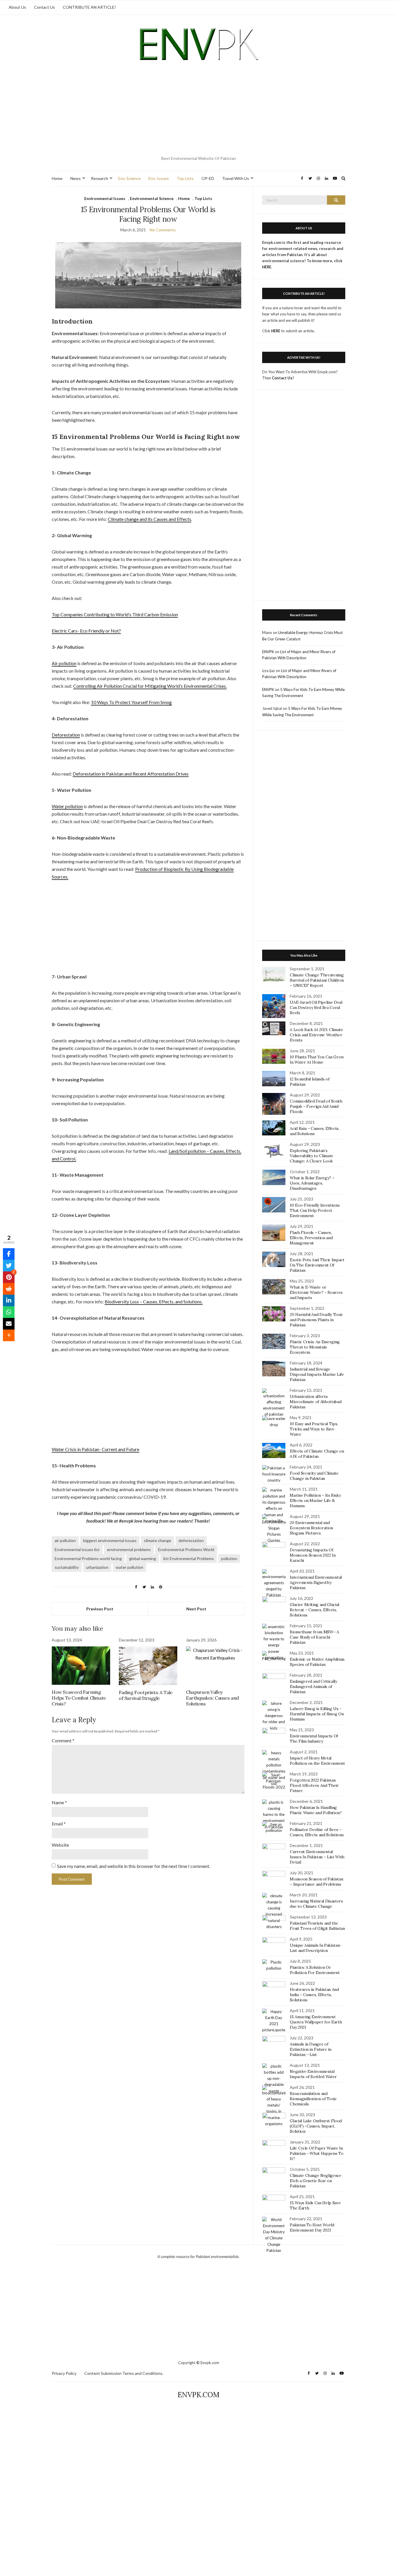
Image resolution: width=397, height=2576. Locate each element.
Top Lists (185, 178)
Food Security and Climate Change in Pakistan (314, 1476)
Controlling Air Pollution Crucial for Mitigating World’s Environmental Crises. (150, 686)
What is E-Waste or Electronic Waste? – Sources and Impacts (316, 1292)
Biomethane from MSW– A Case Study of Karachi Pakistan (314, 1637)
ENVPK (268, 652)
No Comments (163, 230)
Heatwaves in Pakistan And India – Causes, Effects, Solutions (314, 1995)
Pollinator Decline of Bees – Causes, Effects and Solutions (317, 1832)
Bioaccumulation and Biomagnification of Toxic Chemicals (313, 2099)
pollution (229, 1558)
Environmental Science (152, 198)
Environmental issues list (77, 1549)
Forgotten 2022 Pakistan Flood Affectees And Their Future (314, 1785)
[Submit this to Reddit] (9, 1289)
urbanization (97, 1567)
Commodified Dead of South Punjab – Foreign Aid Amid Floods (316, 1106)
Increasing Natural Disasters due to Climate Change (316, 1904)
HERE (276, 331)
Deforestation (66, 735)
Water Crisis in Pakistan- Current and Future (95, 1449)
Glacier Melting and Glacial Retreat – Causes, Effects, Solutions (314, 1610)
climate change (158, 1540)
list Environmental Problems (189, 1558)
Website (60, 1845)
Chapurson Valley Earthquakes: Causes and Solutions (212, 1698)
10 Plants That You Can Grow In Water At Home (317, 1060)
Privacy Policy (64, 2373)
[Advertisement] (199, 110)
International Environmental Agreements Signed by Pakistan (316, 1582)
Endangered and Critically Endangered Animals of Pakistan (313, 1687)
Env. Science (129, 178)
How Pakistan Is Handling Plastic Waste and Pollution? (316, 1810)
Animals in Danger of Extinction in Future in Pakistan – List (310, 2049)
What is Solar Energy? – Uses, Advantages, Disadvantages (312, 1183)
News (76, 178)
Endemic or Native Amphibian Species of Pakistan (317, 1662)
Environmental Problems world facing (88, 1558)
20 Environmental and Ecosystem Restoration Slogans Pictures (311, 1528)
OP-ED (208, 178)
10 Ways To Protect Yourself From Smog (131, 702)
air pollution (65, 1540)
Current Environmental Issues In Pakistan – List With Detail (317, 1857)
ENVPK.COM (199, 2395)
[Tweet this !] (9, 1266)
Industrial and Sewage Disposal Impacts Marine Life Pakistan (317, 1374)
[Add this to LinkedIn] (9, 1300)
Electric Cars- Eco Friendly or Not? (86, 631)
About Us (17, 7)
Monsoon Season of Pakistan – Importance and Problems (316, 1882)
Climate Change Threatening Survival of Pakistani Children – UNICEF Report (317, 980)
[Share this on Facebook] (9, 1254)
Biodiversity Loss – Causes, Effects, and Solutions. (154, 1302)
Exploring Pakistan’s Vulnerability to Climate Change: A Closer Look (312, 1156)
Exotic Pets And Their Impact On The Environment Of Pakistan (317, 1265)
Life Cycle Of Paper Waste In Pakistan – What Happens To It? (316, 2153)
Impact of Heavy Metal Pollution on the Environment (317, 1761)
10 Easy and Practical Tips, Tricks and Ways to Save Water (314, 1429)
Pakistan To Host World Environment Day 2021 (312, 2227)
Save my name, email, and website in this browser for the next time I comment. (134, 1866)
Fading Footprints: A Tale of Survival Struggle (146, 1695)
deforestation (191, 1540)
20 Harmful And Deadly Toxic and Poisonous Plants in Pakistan (316, 1320)
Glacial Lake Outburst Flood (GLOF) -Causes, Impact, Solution (316, 2126)
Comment (63, 1740)
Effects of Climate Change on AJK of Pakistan (317, 1454)
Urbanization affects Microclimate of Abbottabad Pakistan (315, 1402)
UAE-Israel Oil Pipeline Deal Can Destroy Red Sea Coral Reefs (316, 1007)
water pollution (129, 1567)
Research (100, 178)
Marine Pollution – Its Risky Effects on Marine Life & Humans (315, 1500)
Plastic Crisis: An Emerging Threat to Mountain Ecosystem (315, 1347)
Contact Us (44, 7)
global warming (143, 1558)
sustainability (67, 1567)
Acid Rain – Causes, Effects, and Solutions (314, 1131)
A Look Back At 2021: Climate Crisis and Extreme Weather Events (316, 1035)
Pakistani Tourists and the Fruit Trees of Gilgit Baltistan (317, 1926)
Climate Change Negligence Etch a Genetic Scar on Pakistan (315, 2181)
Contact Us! (283, 378)
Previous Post (100, 1609)
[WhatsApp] (9, 1312)
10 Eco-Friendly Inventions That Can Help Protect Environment (315, 1210)
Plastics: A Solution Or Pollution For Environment (315, 1970)
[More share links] (9, 1335)
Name (59, 1802)
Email (59, 1824)
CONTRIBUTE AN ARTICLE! (89, 7)
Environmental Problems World (186, 1549)
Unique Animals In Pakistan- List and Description (316, 1948)
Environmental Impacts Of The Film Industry (314, 1739)
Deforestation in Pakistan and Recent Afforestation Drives (131, 774)
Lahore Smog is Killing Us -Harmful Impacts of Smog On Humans (317, 1714)
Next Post (196, 1609)
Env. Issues (159, 178)
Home (57, 178)
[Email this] (9, 1324)
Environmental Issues (105, 198)
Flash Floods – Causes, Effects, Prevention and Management (311, 1238)
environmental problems (129, 1549)
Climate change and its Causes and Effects (150, 519)
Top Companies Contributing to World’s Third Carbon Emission (115, 614)
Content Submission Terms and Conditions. (124, 2373)
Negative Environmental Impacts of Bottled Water (313, 2074)
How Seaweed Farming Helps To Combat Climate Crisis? (79, 1698)
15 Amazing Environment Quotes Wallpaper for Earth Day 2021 (316, 2022)
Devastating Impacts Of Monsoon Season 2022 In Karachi (313, 1555)
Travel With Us (236, 178)
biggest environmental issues (110, 1540)
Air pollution (64, 663)
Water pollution (67, 806)
